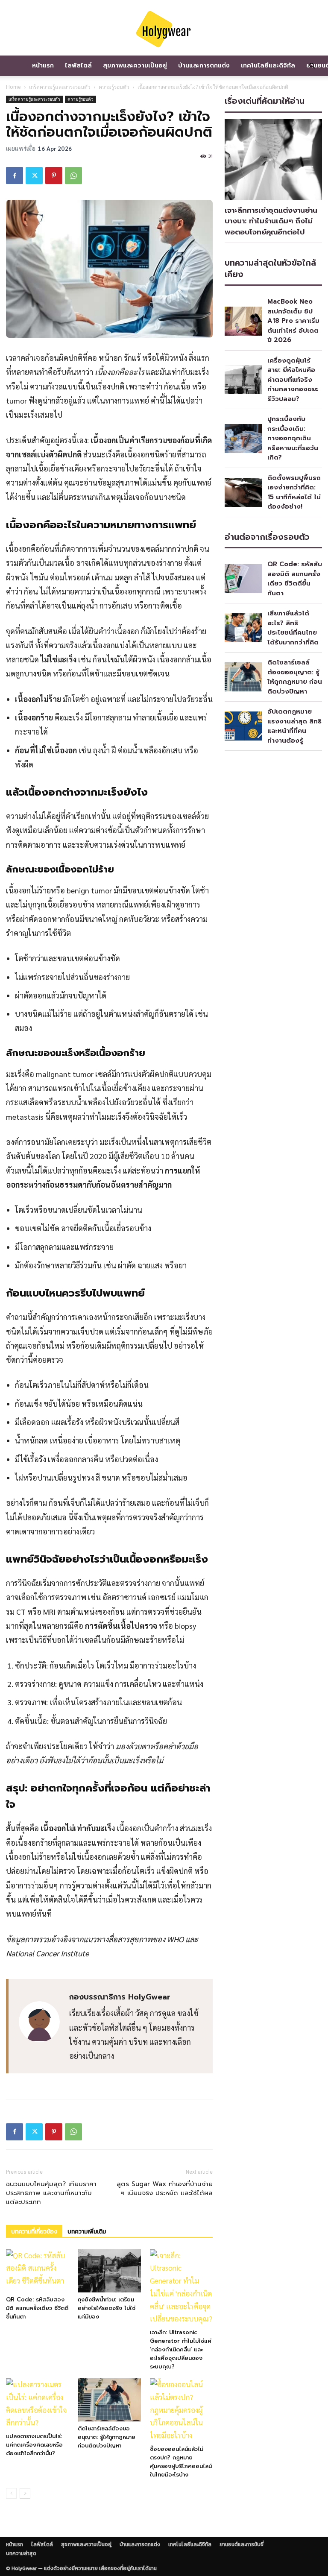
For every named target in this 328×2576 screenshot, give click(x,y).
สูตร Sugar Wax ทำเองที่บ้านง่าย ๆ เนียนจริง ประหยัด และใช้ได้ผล (165, 2189)
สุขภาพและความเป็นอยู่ (135, 66)
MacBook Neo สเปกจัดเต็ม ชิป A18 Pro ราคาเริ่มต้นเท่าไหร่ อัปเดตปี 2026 (293, 321)
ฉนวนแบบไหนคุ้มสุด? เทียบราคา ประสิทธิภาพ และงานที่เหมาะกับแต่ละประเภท (51, 2193)
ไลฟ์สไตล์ (78, 66)
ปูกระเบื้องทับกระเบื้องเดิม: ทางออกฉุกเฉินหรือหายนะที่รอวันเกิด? (293, 438)
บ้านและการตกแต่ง (204, 66)
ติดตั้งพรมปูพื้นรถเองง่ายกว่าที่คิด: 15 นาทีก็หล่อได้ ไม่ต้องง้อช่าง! (294, 492)
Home (13, 87)
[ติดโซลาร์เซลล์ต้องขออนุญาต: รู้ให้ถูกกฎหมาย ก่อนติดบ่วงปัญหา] (109, 2400)
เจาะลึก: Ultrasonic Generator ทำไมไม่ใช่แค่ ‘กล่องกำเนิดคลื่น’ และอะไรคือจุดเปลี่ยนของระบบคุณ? (181, 2349)
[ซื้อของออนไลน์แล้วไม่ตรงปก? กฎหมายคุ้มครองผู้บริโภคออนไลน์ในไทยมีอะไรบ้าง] (181, 2410)
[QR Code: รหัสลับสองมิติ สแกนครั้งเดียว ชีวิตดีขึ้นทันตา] (37, 2271)
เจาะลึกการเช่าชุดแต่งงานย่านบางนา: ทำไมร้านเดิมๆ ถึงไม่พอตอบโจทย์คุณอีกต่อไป (271, 221)
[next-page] (25, 2493)
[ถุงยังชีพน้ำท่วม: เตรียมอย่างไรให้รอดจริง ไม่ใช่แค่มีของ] (109, 2271)
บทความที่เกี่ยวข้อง (34, 2232)
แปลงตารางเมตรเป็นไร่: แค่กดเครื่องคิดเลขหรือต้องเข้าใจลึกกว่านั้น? (34, 2445)
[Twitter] (34, 176)
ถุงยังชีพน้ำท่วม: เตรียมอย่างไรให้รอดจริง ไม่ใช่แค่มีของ (107, 2308)
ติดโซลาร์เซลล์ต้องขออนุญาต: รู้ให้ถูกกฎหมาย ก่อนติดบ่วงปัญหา (107, 2437)
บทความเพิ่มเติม (87, 2232)
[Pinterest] (54, 176)
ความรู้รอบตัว (114, 87)
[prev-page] (11, 2493)
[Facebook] (15, 176)
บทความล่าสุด (21, 2553)
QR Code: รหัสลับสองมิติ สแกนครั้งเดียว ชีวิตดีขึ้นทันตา (37, 2308)
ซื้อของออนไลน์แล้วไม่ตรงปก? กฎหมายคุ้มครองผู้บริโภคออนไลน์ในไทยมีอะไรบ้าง (181, 2462)
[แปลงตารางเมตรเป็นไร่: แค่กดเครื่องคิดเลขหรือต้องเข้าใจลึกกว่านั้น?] (37, 2404)
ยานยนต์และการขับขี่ (242, 2544)
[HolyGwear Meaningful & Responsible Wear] (164, 29)
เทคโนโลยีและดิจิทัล (268, 66)
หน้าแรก (43, 66)
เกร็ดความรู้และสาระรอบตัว (60, 87)
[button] (312, 66)
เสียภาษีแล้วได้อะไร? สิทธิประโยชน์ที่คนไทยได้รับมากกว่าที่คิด (293, 628)
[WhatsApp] (73, 176)
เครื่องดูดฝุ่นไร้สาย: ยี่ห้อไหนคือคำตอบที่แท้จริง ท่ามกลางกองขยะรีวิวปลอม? (293, 380)
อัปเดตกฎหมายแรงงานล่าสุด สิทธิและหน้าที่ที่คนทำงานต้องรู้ (294, 726)
